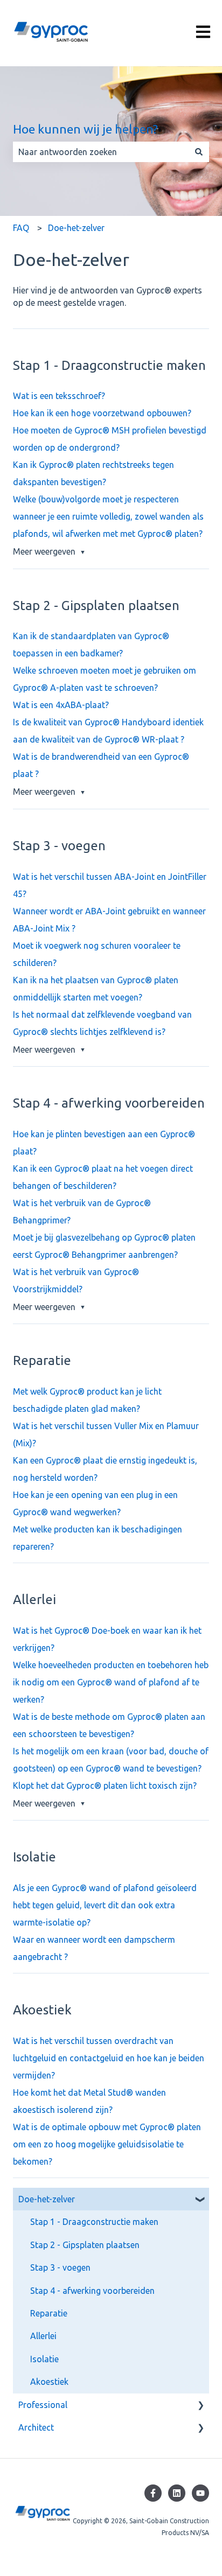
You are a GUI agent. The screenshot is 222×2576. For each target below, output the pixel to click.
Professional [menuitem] (43, 2405)
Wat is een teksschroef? (59, 396)
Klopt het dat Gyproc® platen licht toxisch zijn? (105, 1786)
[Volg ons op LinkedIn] (177, 2493)
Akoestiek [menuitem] (49, 2382)
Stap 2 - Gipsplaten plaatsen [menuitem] (85, 2245)
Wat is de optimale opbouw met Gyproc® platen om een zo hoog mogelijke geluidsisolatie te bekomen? (107, 2144)
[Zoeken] (199, 152)
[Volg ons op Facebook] (153, 2493)
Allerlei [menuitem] (43, 2336)
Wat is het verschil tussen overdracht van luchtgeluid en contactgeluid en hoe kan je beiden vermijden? (109, 2058)
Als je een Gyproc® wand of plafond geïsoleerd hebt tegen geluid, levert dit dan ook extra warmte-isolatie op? (105, 1905)
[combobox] (101, 152)
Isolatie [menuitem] (44, 2359)
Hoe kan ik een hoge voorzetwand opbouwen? (102, 413)
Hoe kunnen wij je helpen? (85, 129)
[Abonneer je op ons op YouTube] (200, 2493)
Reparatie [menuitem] (49, 2313)
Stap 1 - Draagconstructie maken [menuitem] (94, 2222)
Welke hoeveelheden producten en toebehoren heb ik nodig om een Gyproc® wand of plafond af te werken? (111, 1682)
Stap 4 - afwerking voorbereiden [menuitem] (92, 2291)
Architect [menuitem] (36, 2427)
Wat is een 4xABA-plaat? (61, 705)
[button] (200, 2200)
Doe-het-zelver (76, 228)
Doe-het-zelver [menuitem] (47, 2199)
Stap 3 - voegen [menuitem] (60, 2267)
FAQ (21, 228)
